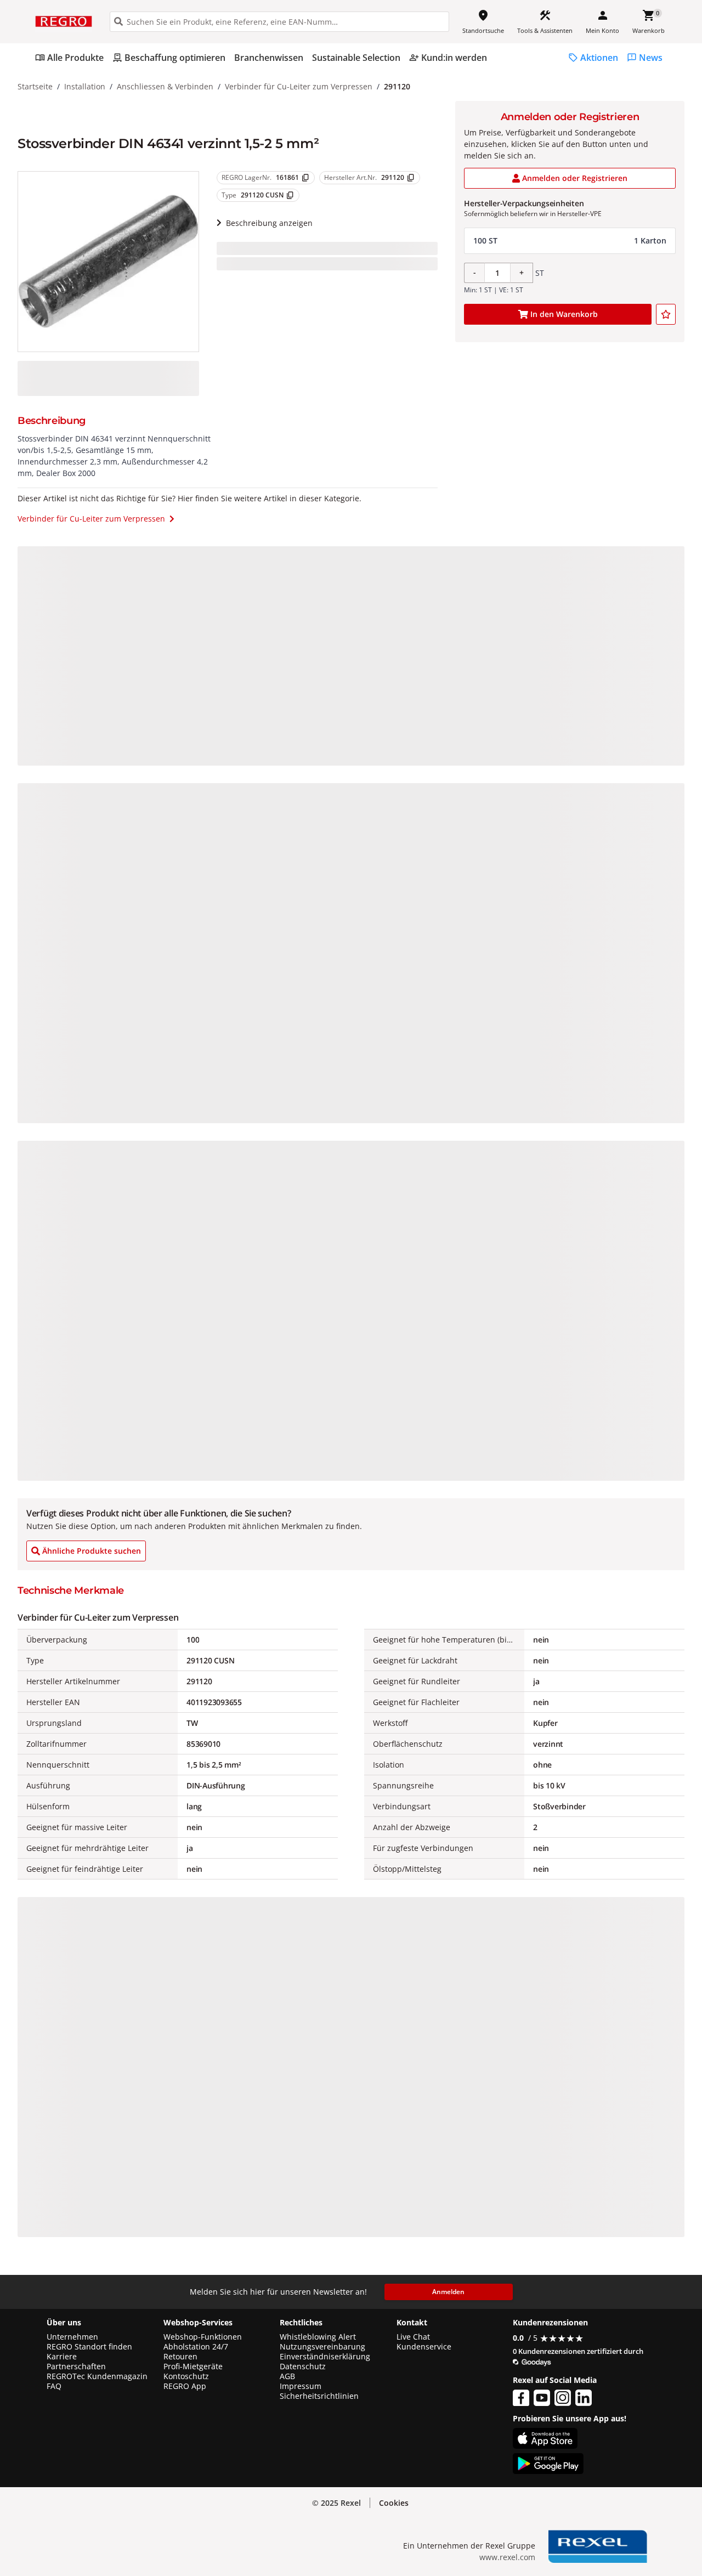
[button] (570, 241)
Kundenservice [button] (424, 2347)
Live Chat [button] (413, 2337)
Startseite (35, 86)
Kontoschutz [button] (186, 2376)
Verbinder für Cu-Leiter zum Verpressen (299, 86)
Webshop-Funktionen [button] (203, 2337)
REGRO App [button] (185, 2386)
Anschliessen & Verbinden (165, 86)
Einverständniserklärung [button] (325, 2357)
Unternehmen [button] (72, 2337)
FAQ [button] (54, 2386)
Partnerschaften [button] (76, 2366)
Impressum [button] (301, 2386)
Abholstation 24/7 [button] (196, 2347)
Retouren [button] (180, 2357)
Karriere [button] (62, 2357)
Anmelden (448, 2292)
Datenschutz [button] (303, 2366)
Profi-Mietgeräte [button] (193, 2366)
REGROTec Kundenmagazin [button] (97, 2376)
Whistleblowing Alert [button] (318, 2337)
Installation (85, 86)
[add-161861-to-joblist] (666, 314)
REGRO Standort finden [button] (89, 2347)
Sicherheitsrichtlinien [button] (319, 2396)
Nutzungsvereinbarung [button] (322, 2347)
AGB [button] (287, 2376)
